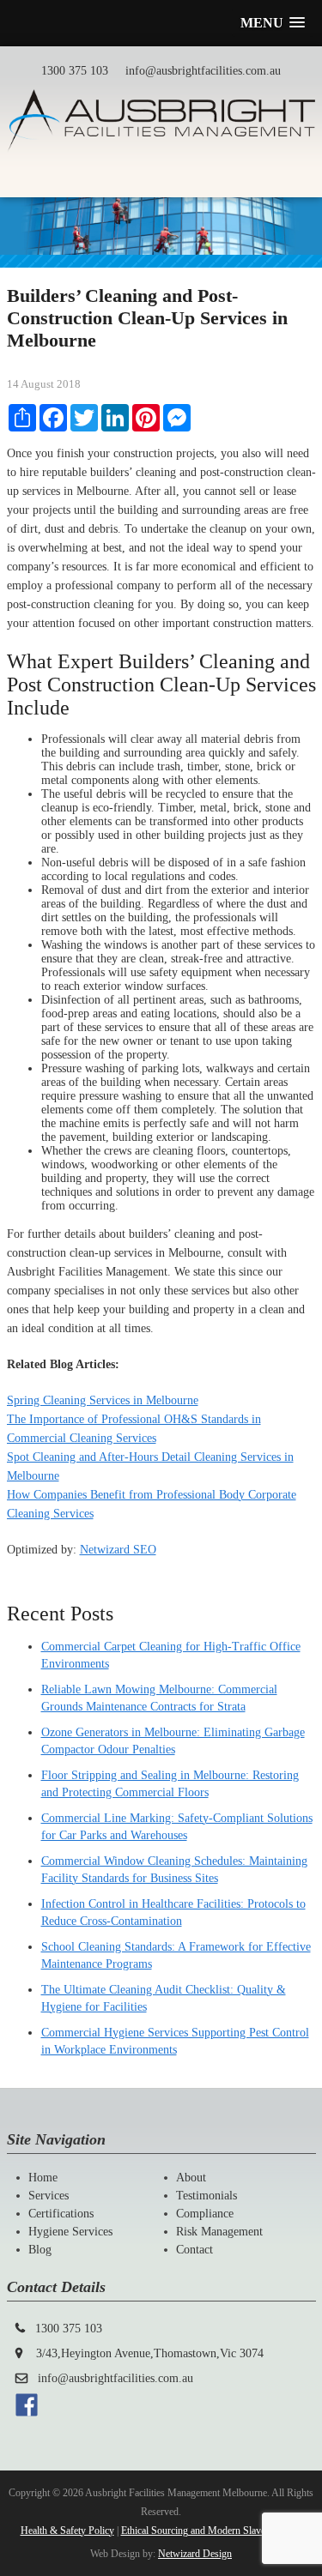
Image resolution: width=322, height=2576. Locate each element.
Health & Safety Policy (67, 2531)
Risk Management (219, 2232)
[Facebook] (27, 2413)
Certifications (61, 2214)
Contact (194, 2250)
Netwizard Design (195, 2554)
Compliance (205, 2214)
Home (43, 2178)
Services (49, 2196)
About (191, 2178)
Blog (40, 2250)
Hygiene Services (70, 2232)
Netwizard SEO (118, 1550)
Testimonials (207, 2196)
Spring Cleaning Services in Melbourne (103, 1400)
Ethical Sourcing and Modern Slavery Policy (212, 2531)
